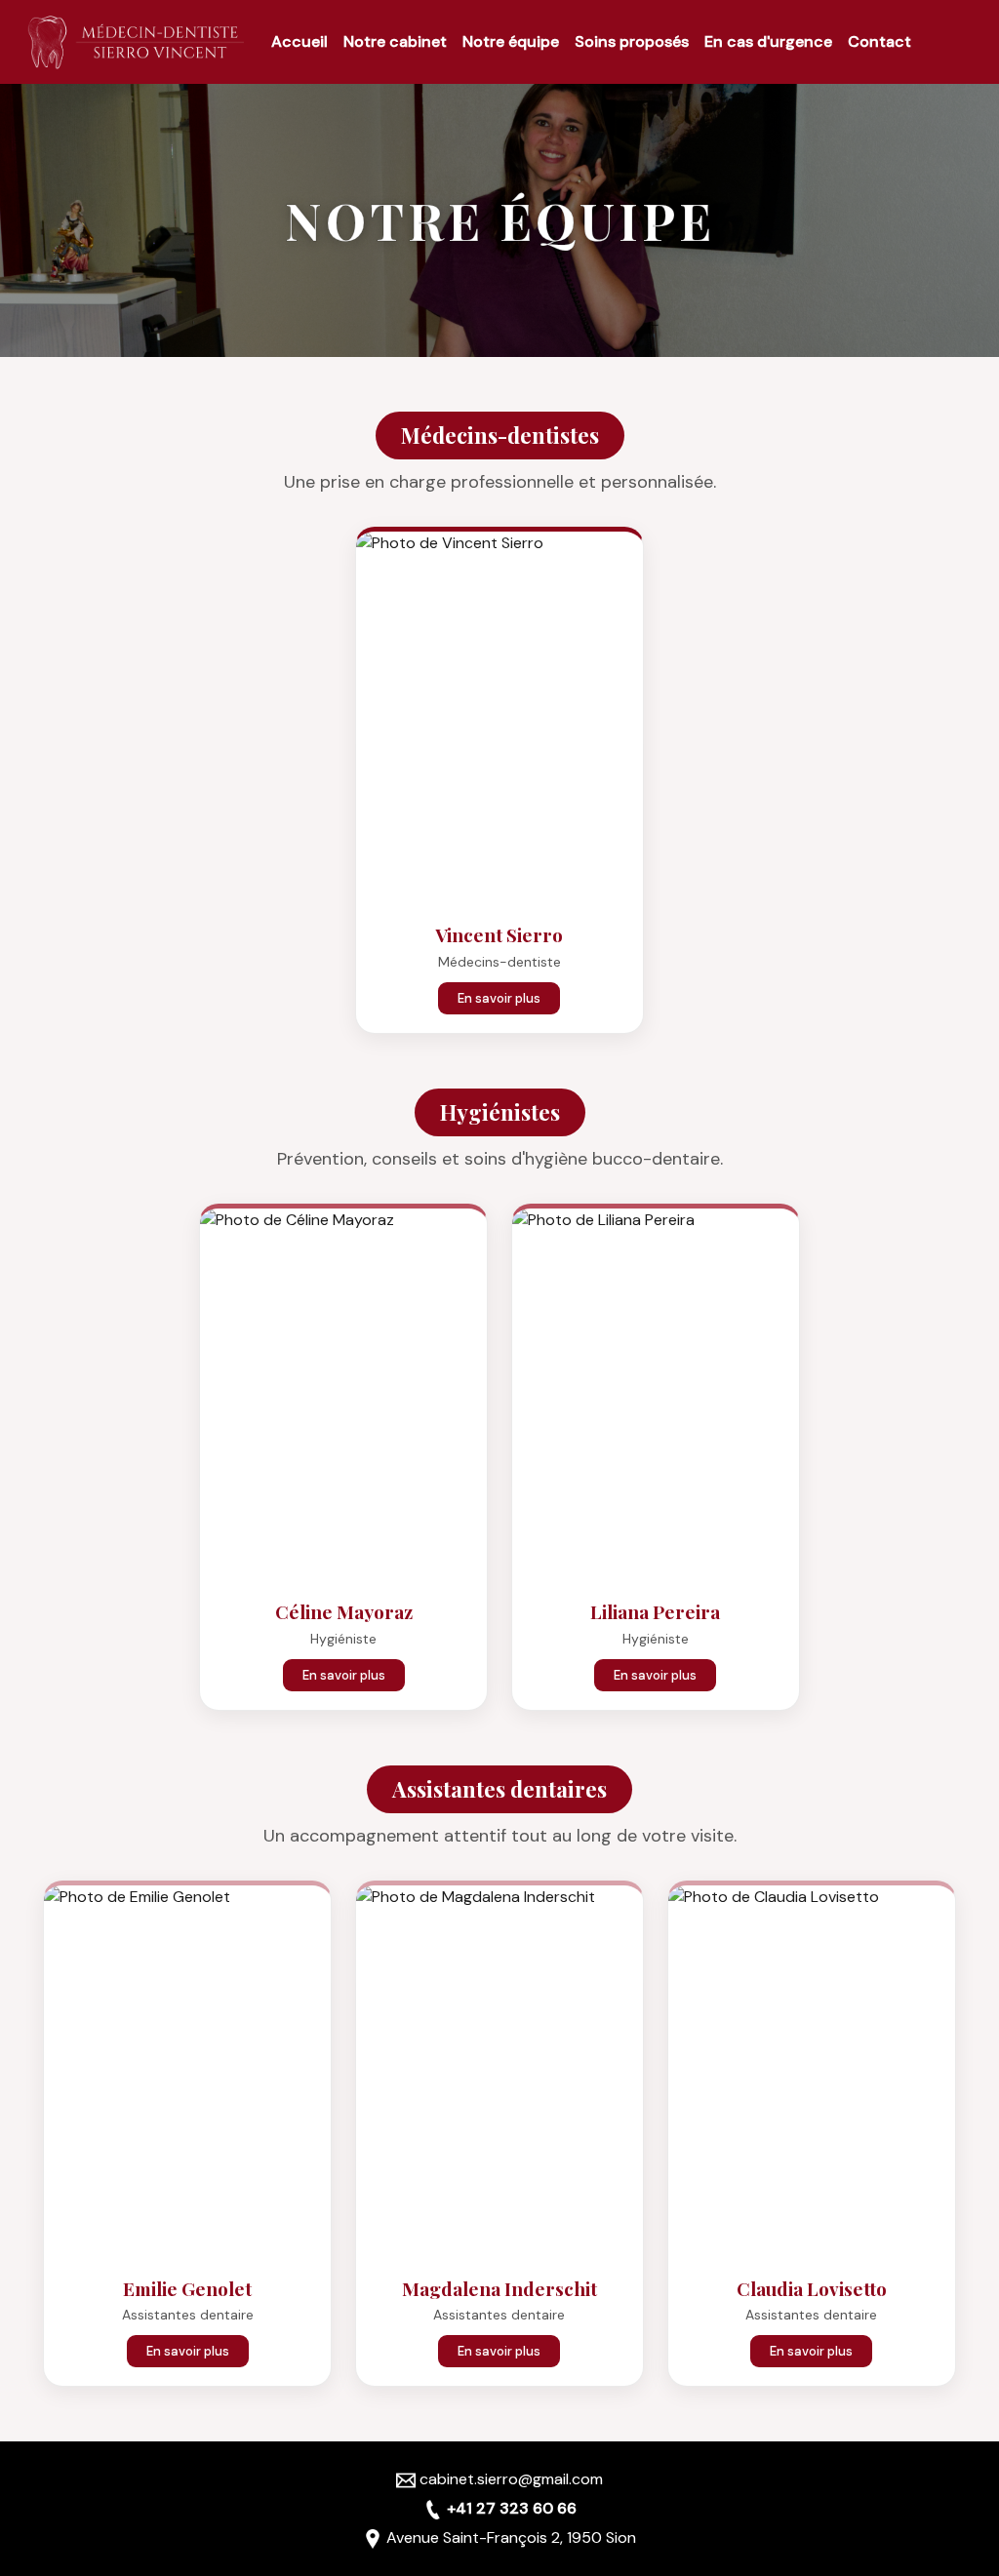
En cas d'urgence (768, 41)
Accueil (300, 41)
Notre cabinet (395, 41)
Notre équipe (511, 41)
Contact (879, 41)
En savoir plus (499, 998)
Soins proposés (632, 41)
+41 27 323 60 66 (512, 2508)
